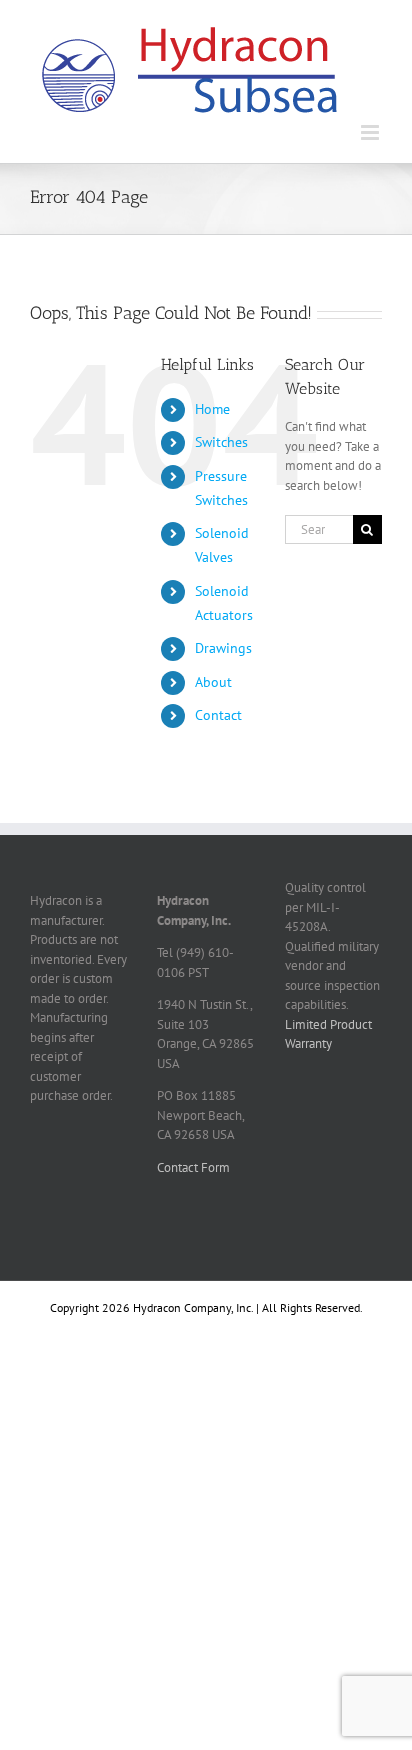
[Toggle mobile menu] (371, 132)
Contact (218, 715)
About (213, 682)
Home (212, 409)
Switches (221, 442)
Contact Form (193, 1167)
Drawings (223, 648)
